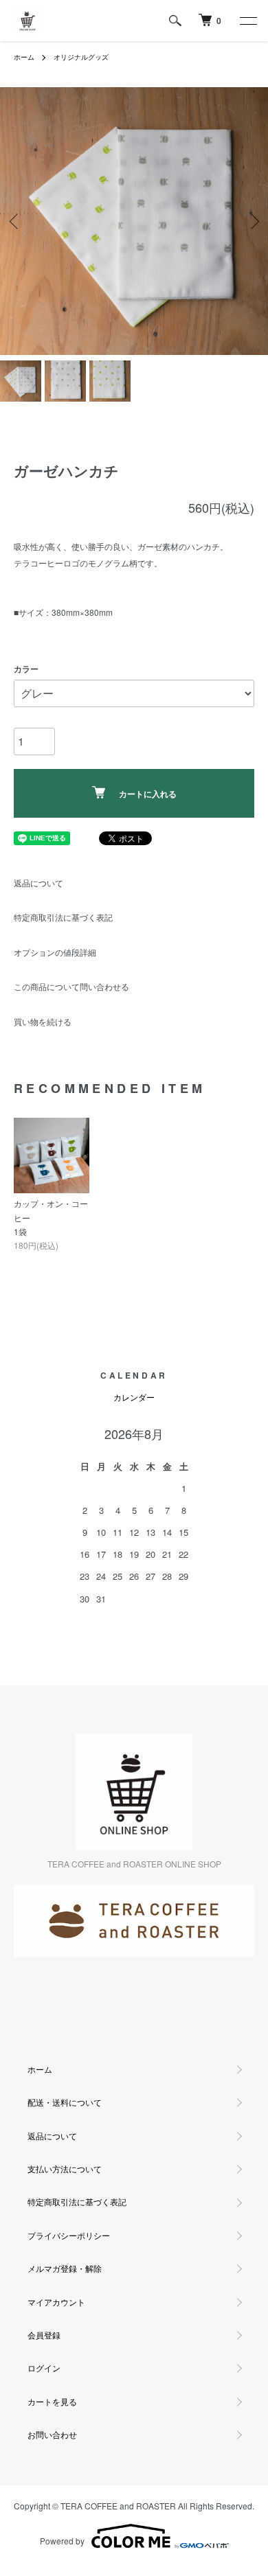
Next (253, 221)
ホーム (24, 57)
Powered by (62, 2541)
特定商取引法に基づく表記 (63, 917)
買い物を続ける (43, 1021)
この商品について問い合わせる (71, 986)
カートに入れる (148, 794)
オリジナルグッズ (81, 57)
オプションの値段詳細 (55, 952)
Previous (15, 221)
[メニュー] (247, 21)
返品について (38, 883)
